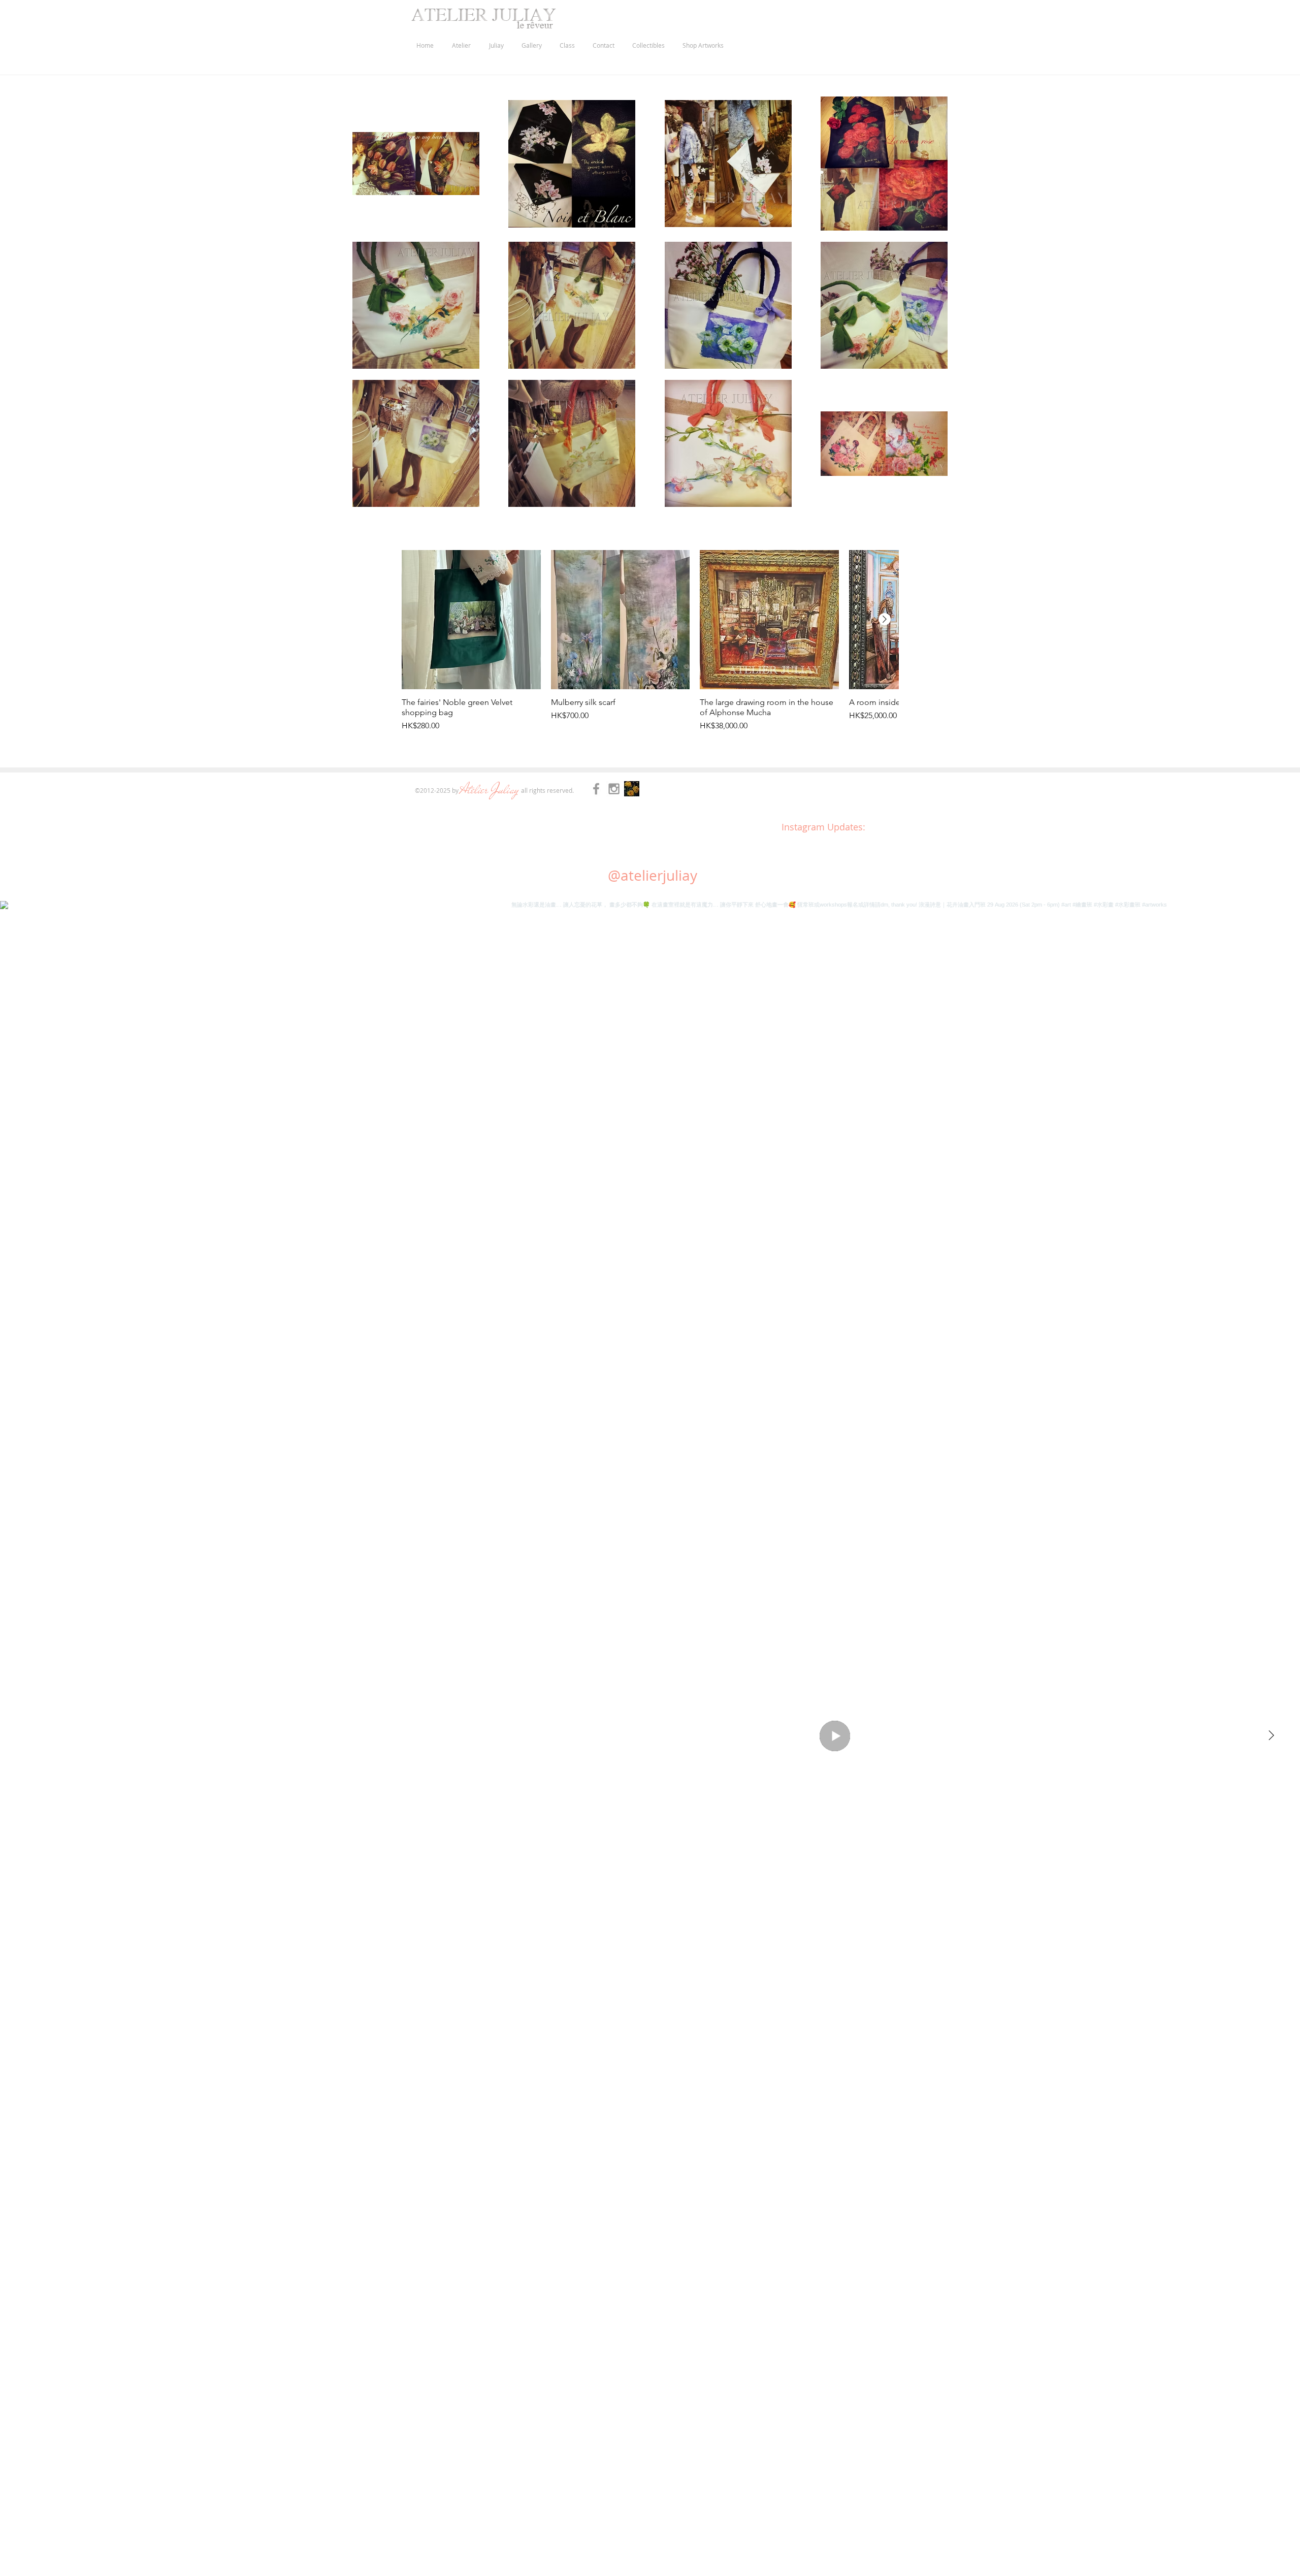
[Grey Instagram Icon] (614, 789)
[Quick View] (471, 620)
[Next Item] (1271, 1736)
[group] (650, 646)
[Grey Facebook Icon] (596, 789)
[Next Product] (885, 619)
